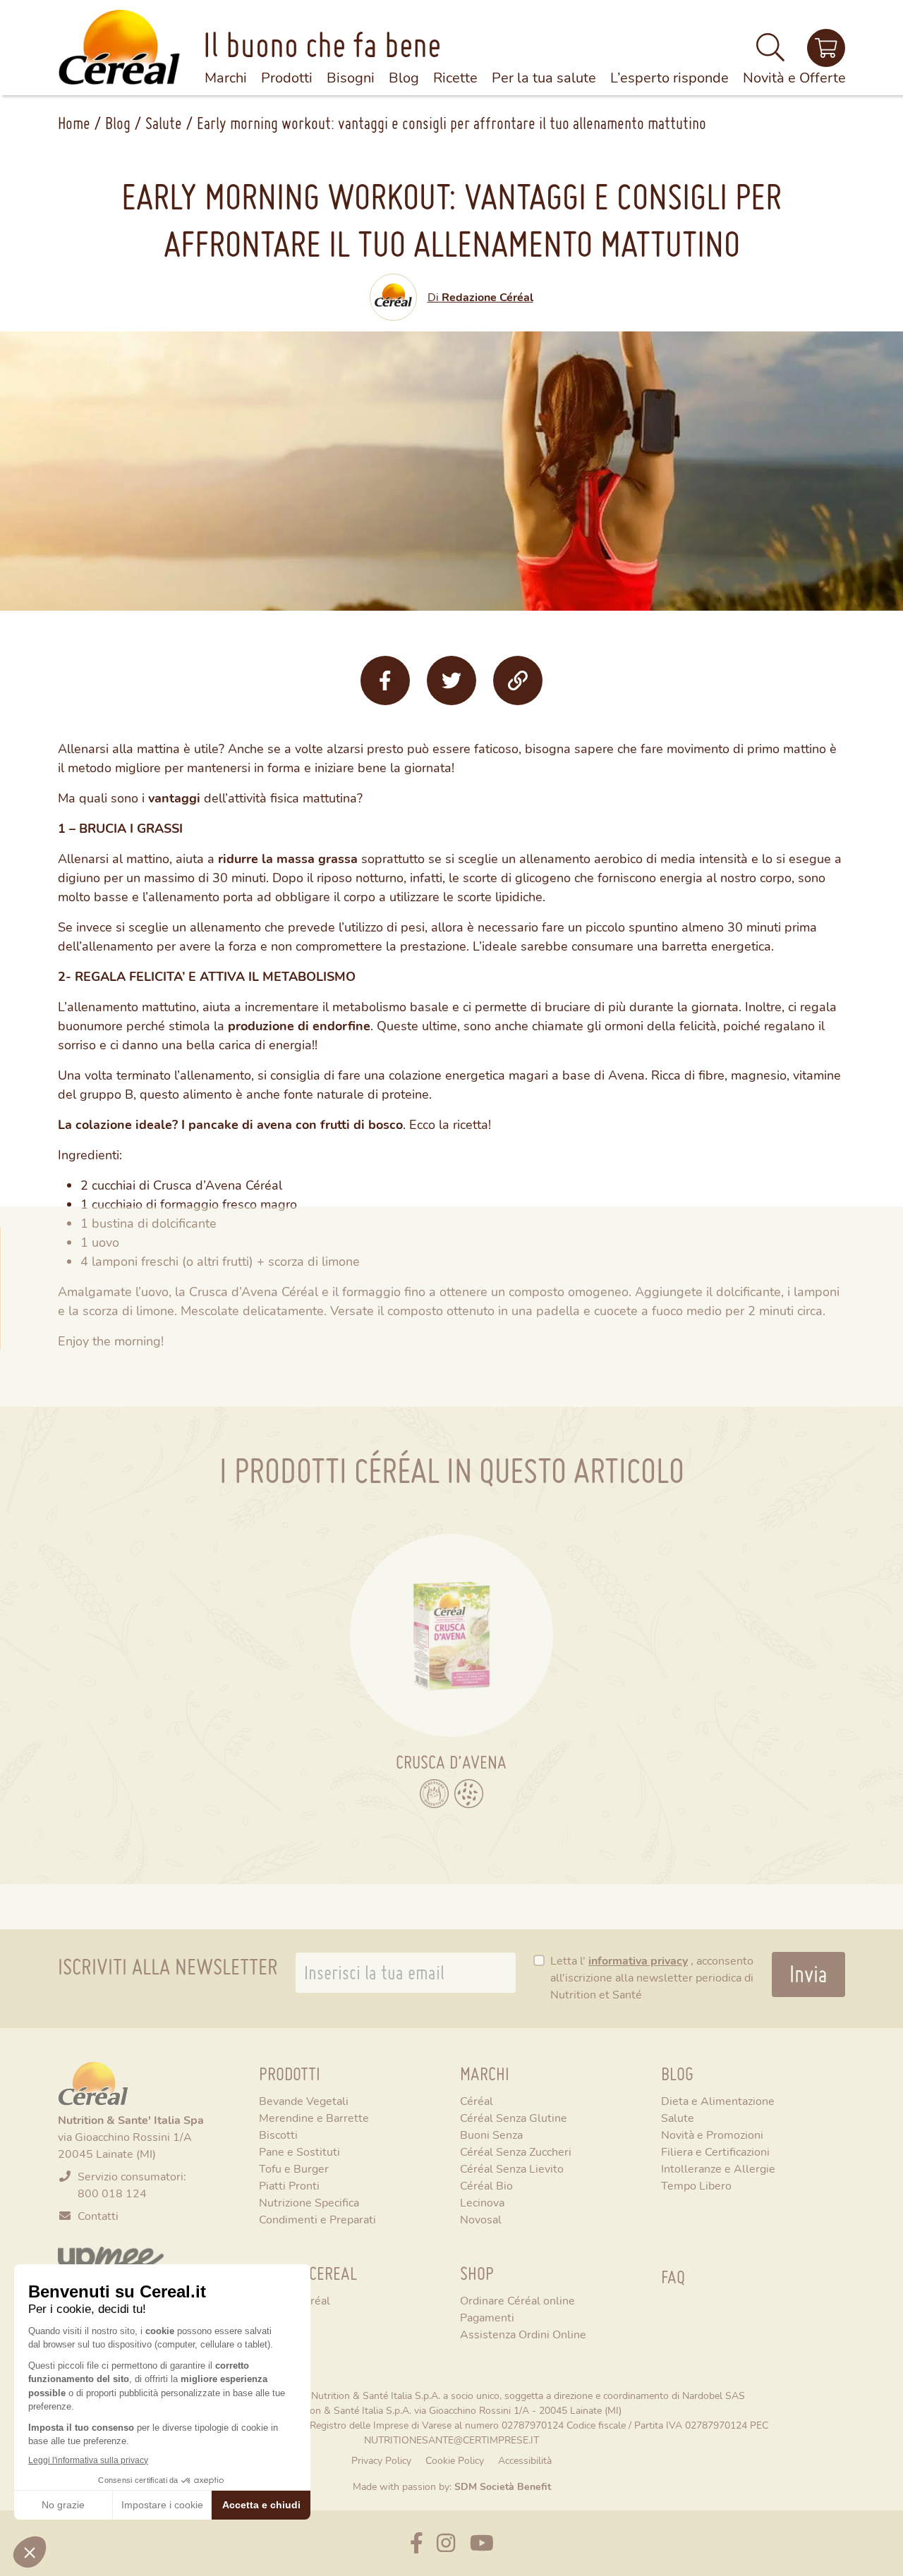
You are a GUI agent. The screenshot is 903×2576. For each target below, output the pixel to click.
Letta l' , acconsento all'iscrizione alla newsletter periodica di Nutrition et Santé (652, 1977)
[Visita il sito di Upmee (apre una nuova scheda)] (826, 48)
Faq (673, 2277)
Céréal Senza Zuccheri (516, 2151)
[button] (770, 53)
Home (74, 123)
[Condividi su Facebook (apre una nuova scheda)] (385, 680)
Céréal (477, 2100)
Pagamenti (487, 2317)
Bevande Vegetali (304, 2100)
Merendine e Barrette (314, 2117)
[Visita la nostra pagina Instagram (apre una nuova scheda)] (446, 2543)
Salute (164, 123)
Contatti (98, 2215)
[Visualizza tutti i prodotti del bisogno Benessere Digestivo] (434, 1794)
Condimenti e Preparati (317, 2219)
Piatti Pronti (289, 2185)
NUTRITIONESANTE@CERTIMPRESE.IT (451, 2440)
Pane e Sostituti (299, 2151)
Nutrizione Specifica (309, 2202)
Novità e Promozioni (712, 2134)
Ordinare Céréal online (517, 2300)
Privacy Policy (381, 2460)
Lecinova (482, 2202)
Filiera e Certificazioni (715, 2151)
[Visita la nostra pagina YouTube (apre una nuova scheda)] (482, 2543)
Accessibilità (525, 2460)
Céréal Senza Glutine (514, 2117)
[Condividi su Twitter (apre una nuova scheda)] (451, 680)
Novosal (481, 2219)
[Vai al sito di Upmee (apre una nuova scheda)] (111, 2258)
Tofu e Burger (294, 2168)
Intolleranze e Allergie (718, 2168)
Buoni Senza (491, 2134)
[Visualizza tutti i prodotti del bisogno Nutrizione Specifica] (469, 1794)
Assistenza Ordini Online (523, 2334)
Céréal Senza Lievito (512, 2168)
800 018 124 (112, 2193)
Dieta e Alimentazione (718, 2100)
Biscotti (278, 2134)
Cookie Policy (455, 2460)
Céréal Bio (486, 2185)
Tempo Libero (696, 2185)
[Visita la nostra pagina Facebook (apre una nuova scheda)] (417, 2543)
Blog (118, 123)
